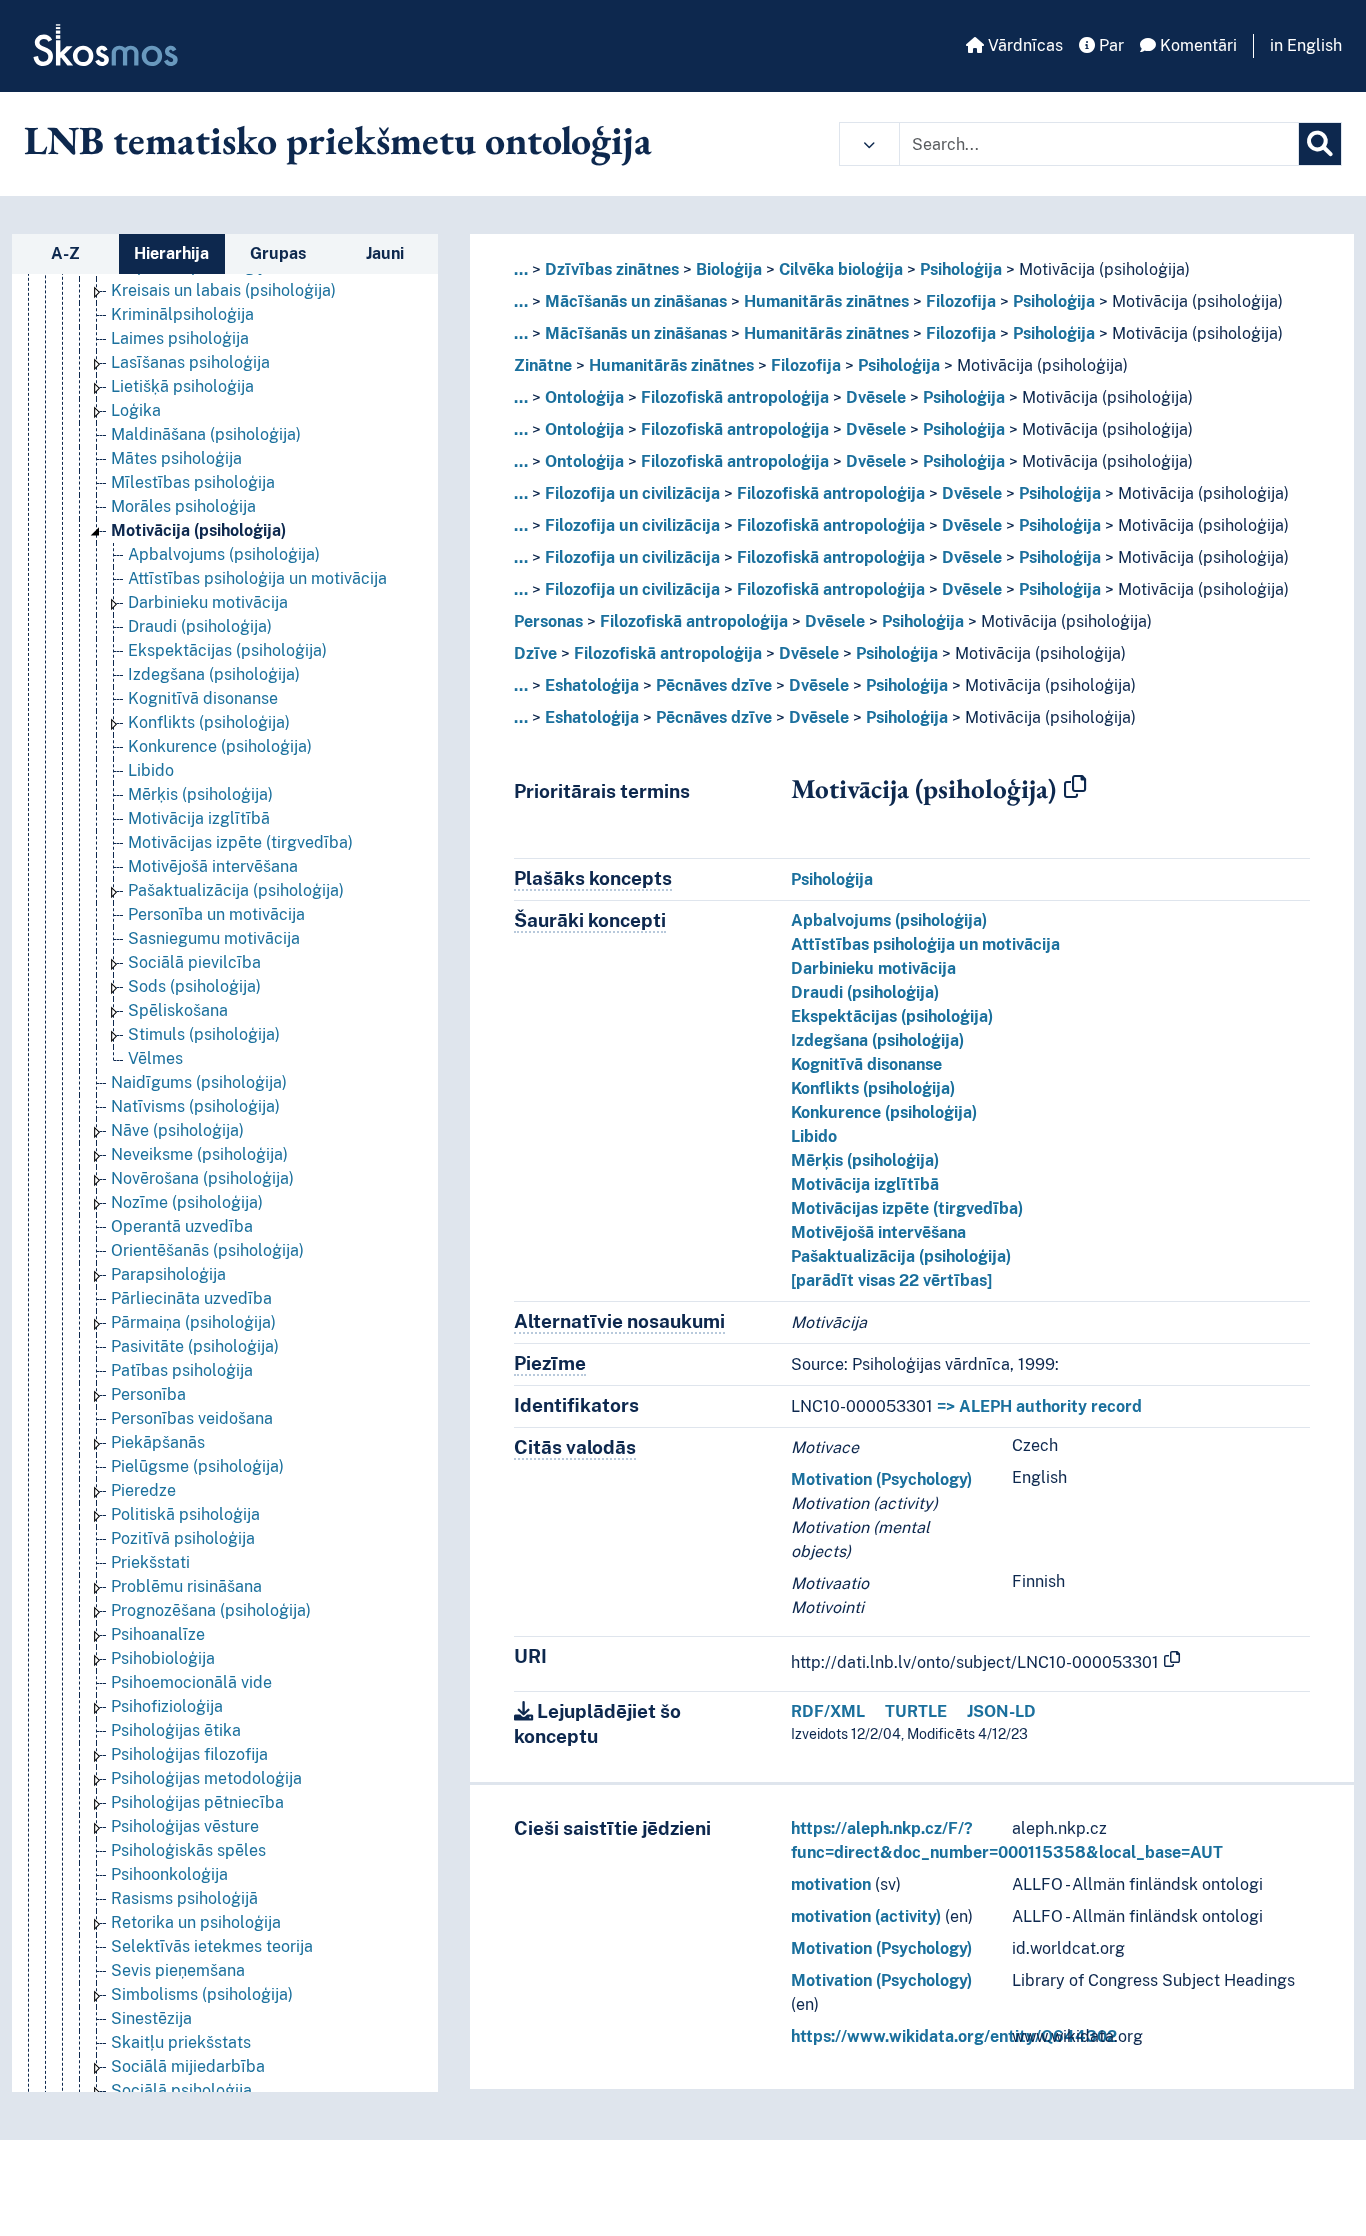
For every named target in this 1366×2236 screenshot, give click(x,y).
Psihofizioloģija (167, 1706)
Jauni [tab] (385, 253)
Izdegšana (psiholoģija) (214, 674)
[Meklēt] (1320, 144)
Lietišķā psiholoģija (182, 386)
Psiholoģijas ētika (176, 1730)
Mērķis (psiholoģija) (200, 794)
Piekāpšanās (158, 1442)
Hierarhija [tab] (171, 253)
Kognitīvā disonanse (203, 698)
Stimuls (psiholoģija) (204, 1034)
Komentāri (1196, 45)
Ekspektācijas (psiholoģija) (227, 650)
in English (1306, 45)
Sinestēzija (151, 2018)
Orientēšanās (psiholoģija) (207, 1250)
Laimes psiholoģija (180, 338)
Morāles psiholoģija (183, 506)
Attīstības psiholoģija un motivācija (257, 578)
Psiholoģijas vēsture (185, 1826)
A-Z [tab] (65, 253)
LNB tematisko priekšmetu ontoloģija (338, 140)
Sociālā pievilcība (194, 962)
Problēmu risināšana (186, 1586)
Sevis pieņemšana (178, 1970)
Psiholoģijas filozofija (189, 1754)
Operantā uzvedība (182, 1226)
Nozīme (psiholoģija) (187, 1202)
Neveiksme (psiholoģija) (199, 1154)
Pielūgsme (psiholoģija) (197, 1466)
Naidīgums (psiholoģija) (199, 1082)
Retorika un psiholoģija (196, 1922)
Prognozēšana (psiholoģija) (211, 1610)
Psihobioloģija (163, 1658)
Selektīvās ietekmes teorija (212, 1946)
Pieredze (143, 1490)
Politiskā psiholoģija (185, 1514)
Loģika (136, 410)
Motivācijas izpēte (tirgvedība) (240, 842)
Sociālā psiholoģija (181, 2090)
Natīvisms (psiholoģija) (195, 1106)
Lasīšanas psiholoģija (190, 362)
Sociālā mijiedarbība (188, 2066)
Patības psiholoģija (182, 1370)
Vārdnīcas (1023, 45)
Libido (151, 770)
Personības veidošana (192, 1418)
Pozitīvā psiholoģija (183, 1538)
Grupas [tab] (278, 253)
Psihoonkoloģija (169, 1874)
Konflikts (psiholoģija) (209, 722)
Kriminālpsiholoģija (182, 314)
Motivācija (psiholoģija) (198, 530)
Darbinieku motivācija (208, 602)
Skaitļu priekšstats (181, 2042)
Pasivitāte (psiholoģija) (195, 1346)
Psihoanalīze (158, 1634)
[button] (869, 144)
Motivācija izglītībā (199, 818)
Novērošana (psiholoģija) (202, 1178)
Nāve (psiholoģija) (177, 1130)
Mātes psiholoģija (176, 458)
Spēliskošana (178, 1010)
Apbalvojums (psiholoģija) (224, 554)
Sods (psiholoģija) (194, 986)
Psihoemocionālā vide (191, 1682)
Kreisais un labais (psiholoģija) (223, 290)
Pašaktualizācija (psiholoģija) (236, 890)
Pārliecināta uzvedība (191, 1298)
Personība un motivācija (216, 914)
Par (1109, 45)
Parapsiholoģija (168, 1274)
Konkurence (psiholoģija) (220, 746)
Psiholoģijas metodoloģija (206, 1778)
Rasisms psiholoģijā (184, 1898)
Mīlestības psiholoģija (193, 482)
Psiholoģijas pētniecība (197, 1802)
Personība (148, 1394)
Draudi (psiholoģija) (200, 626)
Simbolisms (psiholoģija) (202, 1994)
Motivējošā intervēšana (213, 866)
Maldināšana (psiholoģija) (206, 434)
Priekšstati (150, 1562)
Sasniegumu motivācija (214, 938)
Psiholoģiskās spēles (188, 1850)
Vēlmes (155, 1058)
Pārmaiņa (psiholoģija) (193, 1322)
